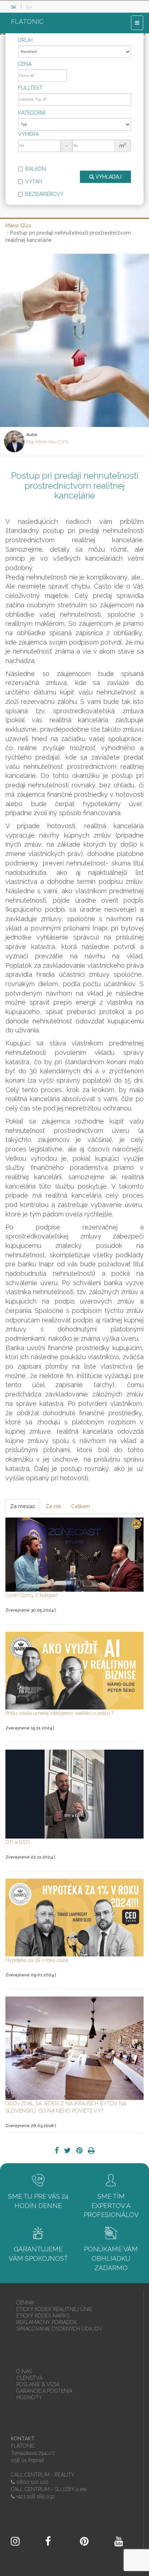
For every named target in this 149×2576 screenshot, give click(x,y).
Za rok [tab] (53, 1506)
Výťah (34, 181)
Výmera (28, 134)
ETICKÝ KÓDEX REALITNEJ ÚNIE (54, 2309)
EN (29, 7)
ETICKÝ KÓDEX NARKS (43, 2316)
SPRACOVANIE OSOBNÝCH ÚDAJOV (59, 2329)
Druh (25, 40)
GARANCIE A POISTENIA (44, 2391)
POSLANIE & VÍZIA (38, 2384)
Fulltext (30, 88)
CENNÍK (25, 2303)
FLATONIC (27, 22)
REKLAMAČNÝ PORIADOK (47, 2322)
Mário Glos (18, 226)
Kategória (32, 113)
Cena (25, 64)
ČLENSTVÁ (29, 2378)
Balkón (36, 169)
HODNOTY (29, 2397)
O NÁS (24, 2371)
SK (14, 7)
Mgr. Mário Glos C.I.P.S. (48, 442)
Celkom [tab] (81, 1506)
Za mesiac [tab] (23, 1506)
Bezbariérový (44, 194)
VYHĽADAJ (108, 177)
